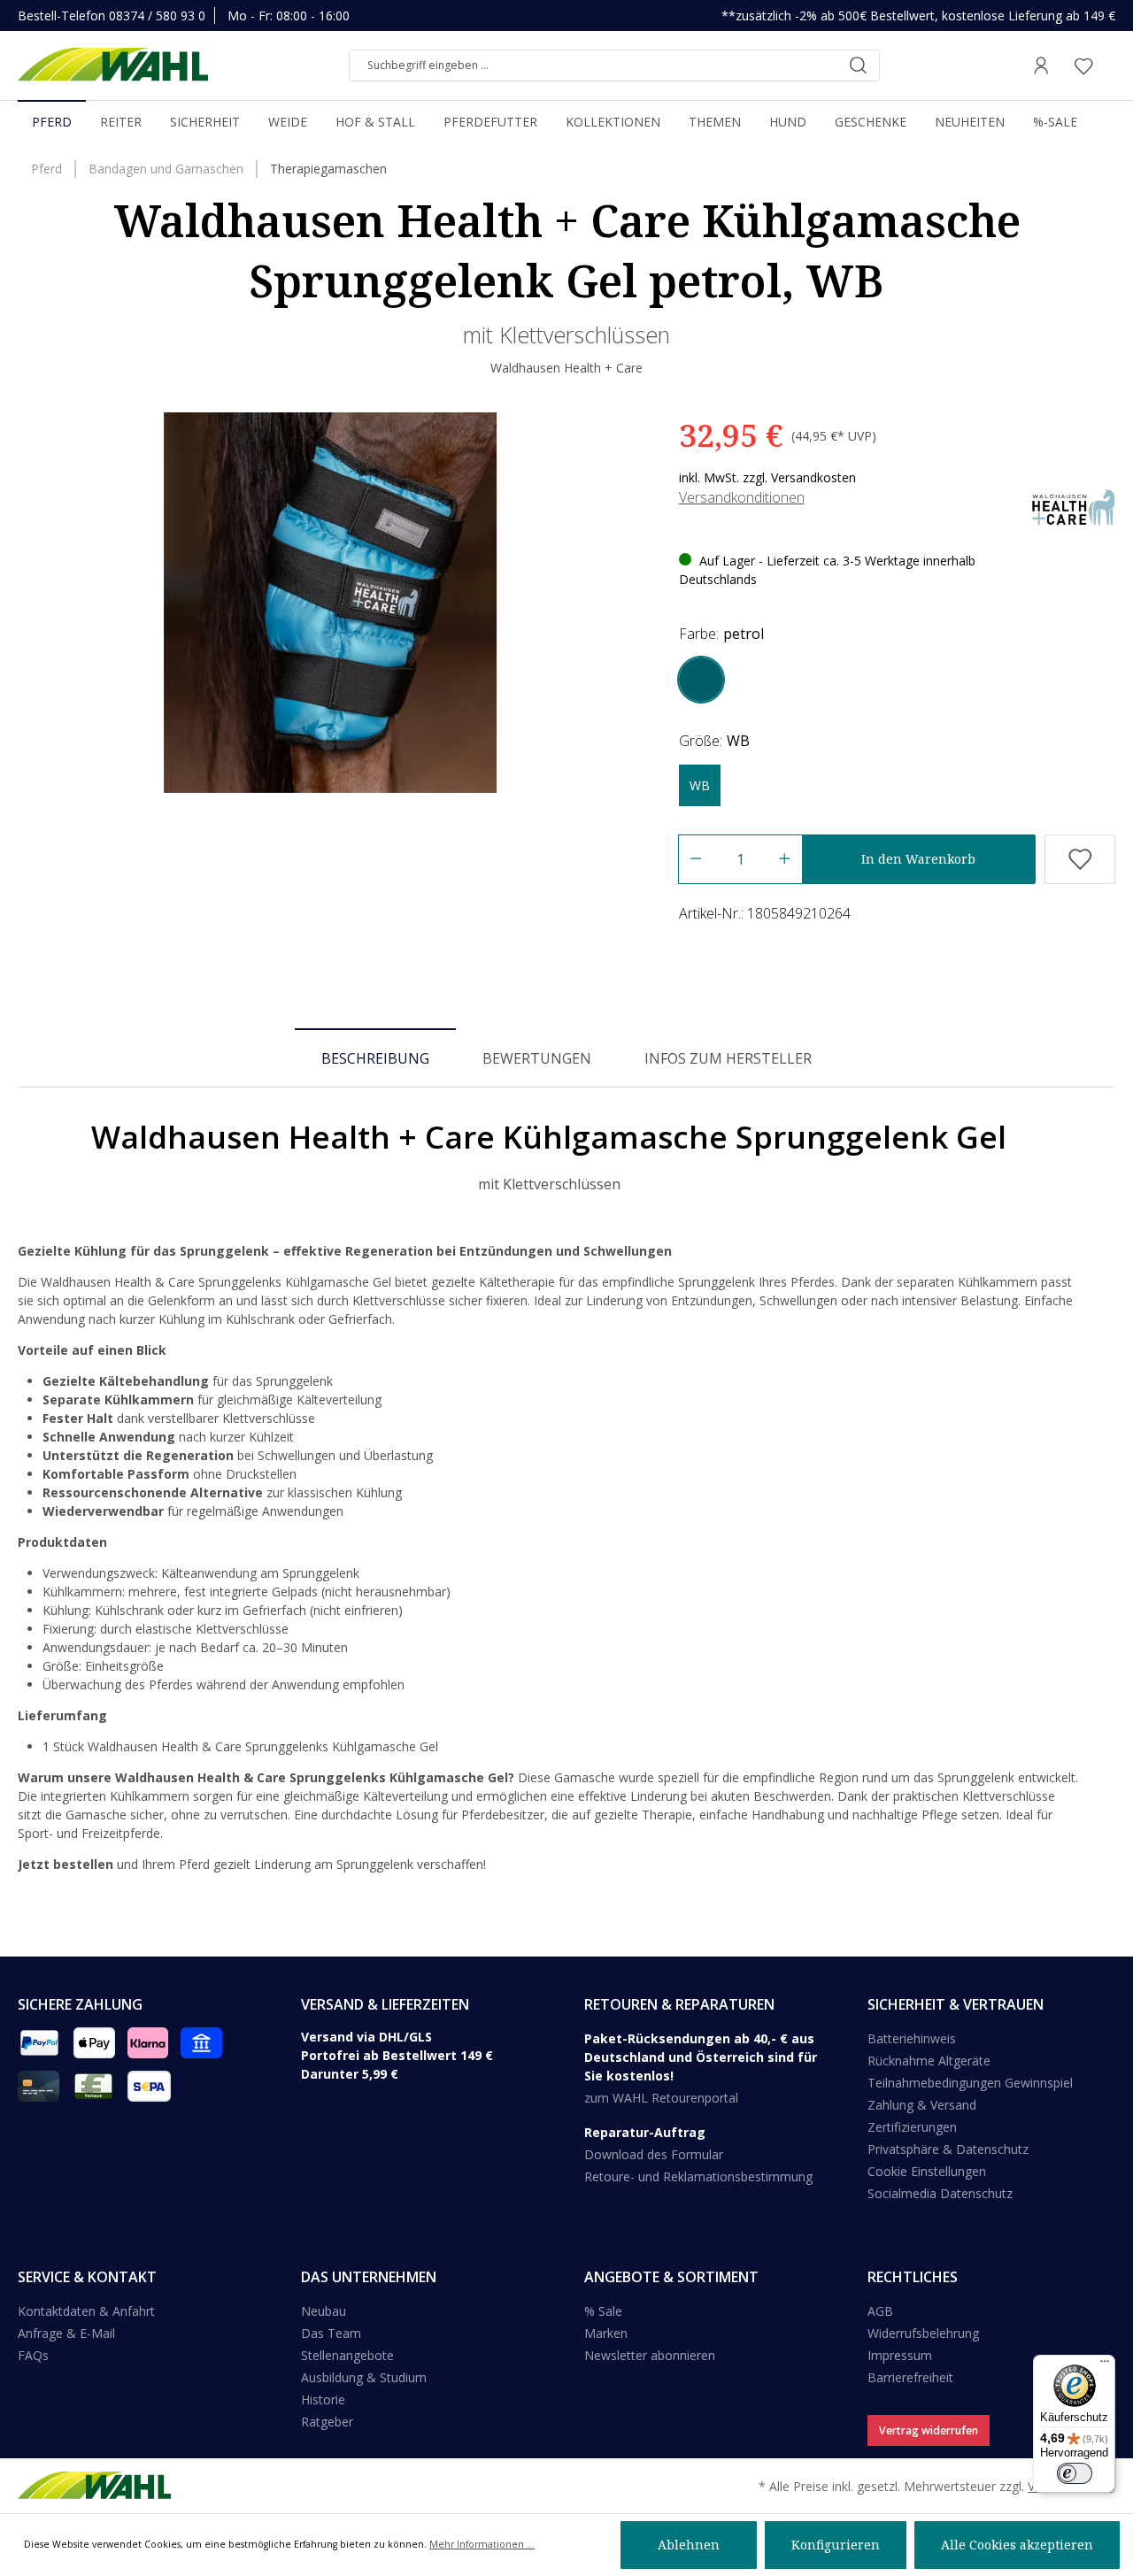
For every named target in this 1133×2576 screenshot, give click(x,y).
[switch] (1075, 2473)
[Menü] (1105, 2365)
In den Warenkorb (918, 859)
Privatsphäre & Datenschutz (948, 2149)
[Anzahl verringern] (695, 859)
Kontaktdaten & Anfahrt (86, 2311)
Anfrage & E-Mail (66, 2333)
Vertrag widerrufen (929, 2430)
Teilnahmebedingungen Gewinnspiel (970, 2083)
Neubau (324, 2311)
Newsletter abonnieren (650, 2355)
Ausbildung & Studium (364, 2377)
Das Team (331, 2333)
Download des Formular (654, 2154)
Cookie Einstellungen (927, 2171)
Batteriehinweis (912, 2038)
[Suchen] (858, 65)
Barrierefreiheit (910, 2377)
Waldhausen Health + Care (566, 368)
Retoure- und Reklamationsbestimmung (698, 2176)
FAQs (33, 2355)
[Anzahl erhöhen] (785, 859)
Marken (606, 2333)
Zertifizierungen (912, 2127)
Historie (323, 2399)
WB (700, 785)
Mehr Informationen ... (482, 2544)
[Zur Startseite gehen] (113, 65)
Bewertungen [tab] (537, 1058)
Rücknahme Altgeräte (929, 2061)
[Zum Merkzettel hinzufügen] (1080, 859)
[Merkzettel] (1083, 65)
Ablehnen (689, 2545)
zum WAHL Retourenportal (661, 2098)
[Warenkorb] (1110, 65)
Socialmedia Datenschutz (940, 2193)
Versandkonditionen (742, 497)
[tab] (375, 1057)
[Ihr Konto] (1041, 65)
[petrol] (701, 680)
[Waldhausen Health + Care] (1073, 505)
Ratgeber (327, 2422)
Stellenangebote (347, 2355)
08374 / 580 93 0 (157, 15)
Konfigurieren (836, 2545)
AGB (880, 2311)
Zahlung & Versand (922, 2105)
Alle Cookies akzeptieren (1017, 2545)
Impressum (900, 2355)
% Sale (603, 2311)
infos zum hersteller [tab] (728, 1058)
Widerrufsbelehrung (923, 2333)
